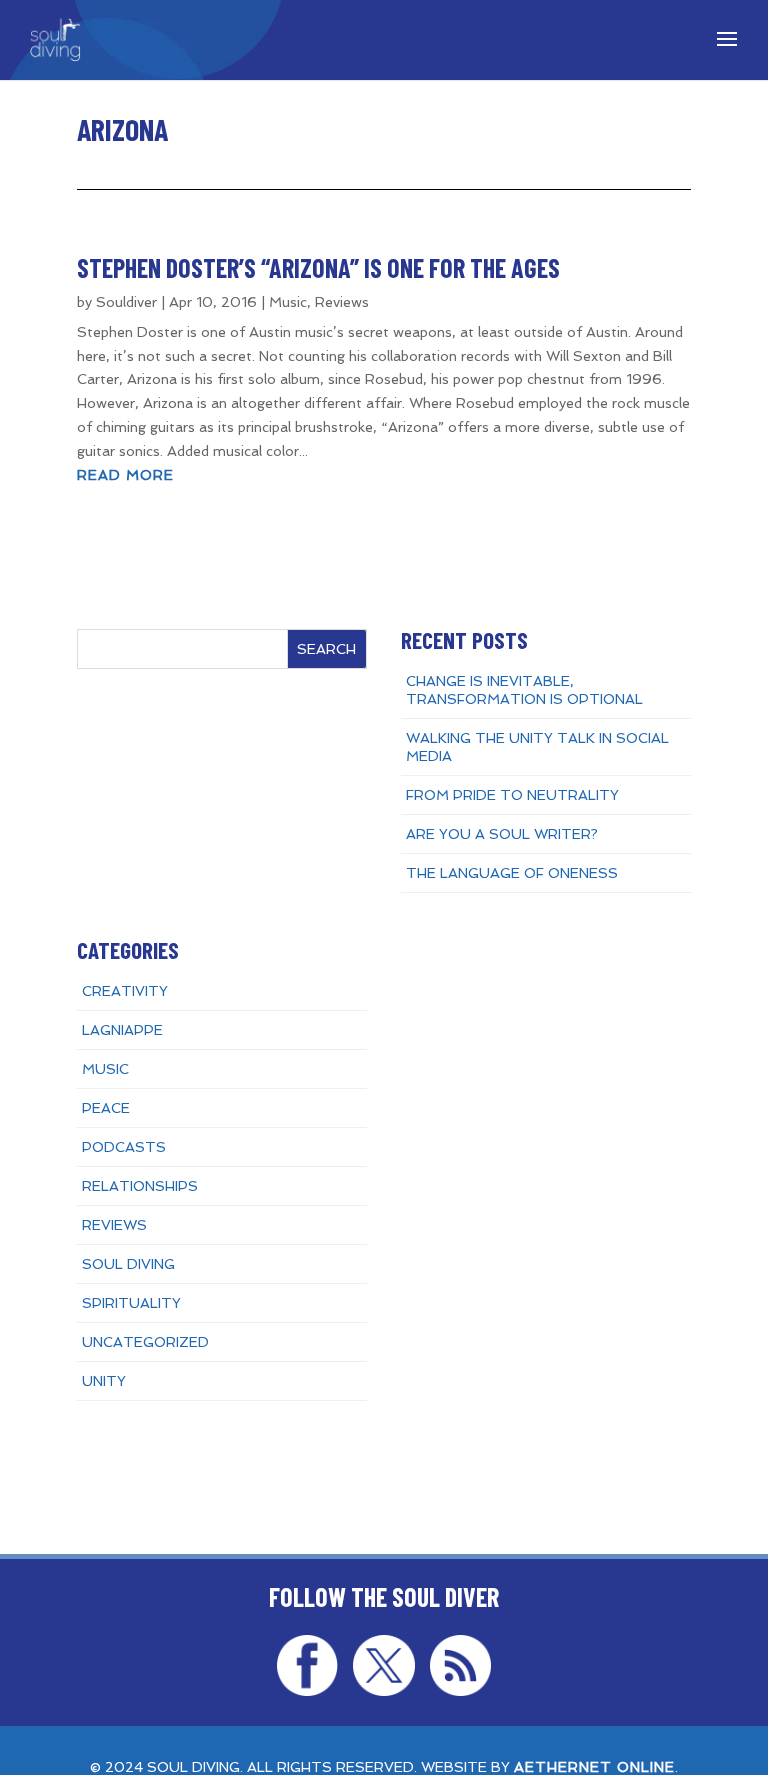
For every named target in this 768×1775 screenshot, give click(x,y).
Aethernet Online (594, 1767)
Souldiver (126, 302)
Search (326, 649)
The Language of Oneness (512, 873)
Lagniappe (122, 1030)
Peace (106, 1108)
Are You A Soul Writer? (502, 834)
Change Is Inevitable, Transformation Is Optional (524, 690)
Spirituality (131, 1303)
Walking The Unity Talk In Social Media (537, 747)
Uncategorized (145, 1342)
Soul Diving (128, 1264)
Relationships (140, 1186)
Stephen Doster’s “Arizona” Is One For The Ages (318, 267)
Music (288, 302)
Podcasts (124, 1147)
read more (125, 475)
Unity (104, 1381)
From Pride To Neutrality (512, 795)
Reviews (342, 302)
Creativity (125, 991)
